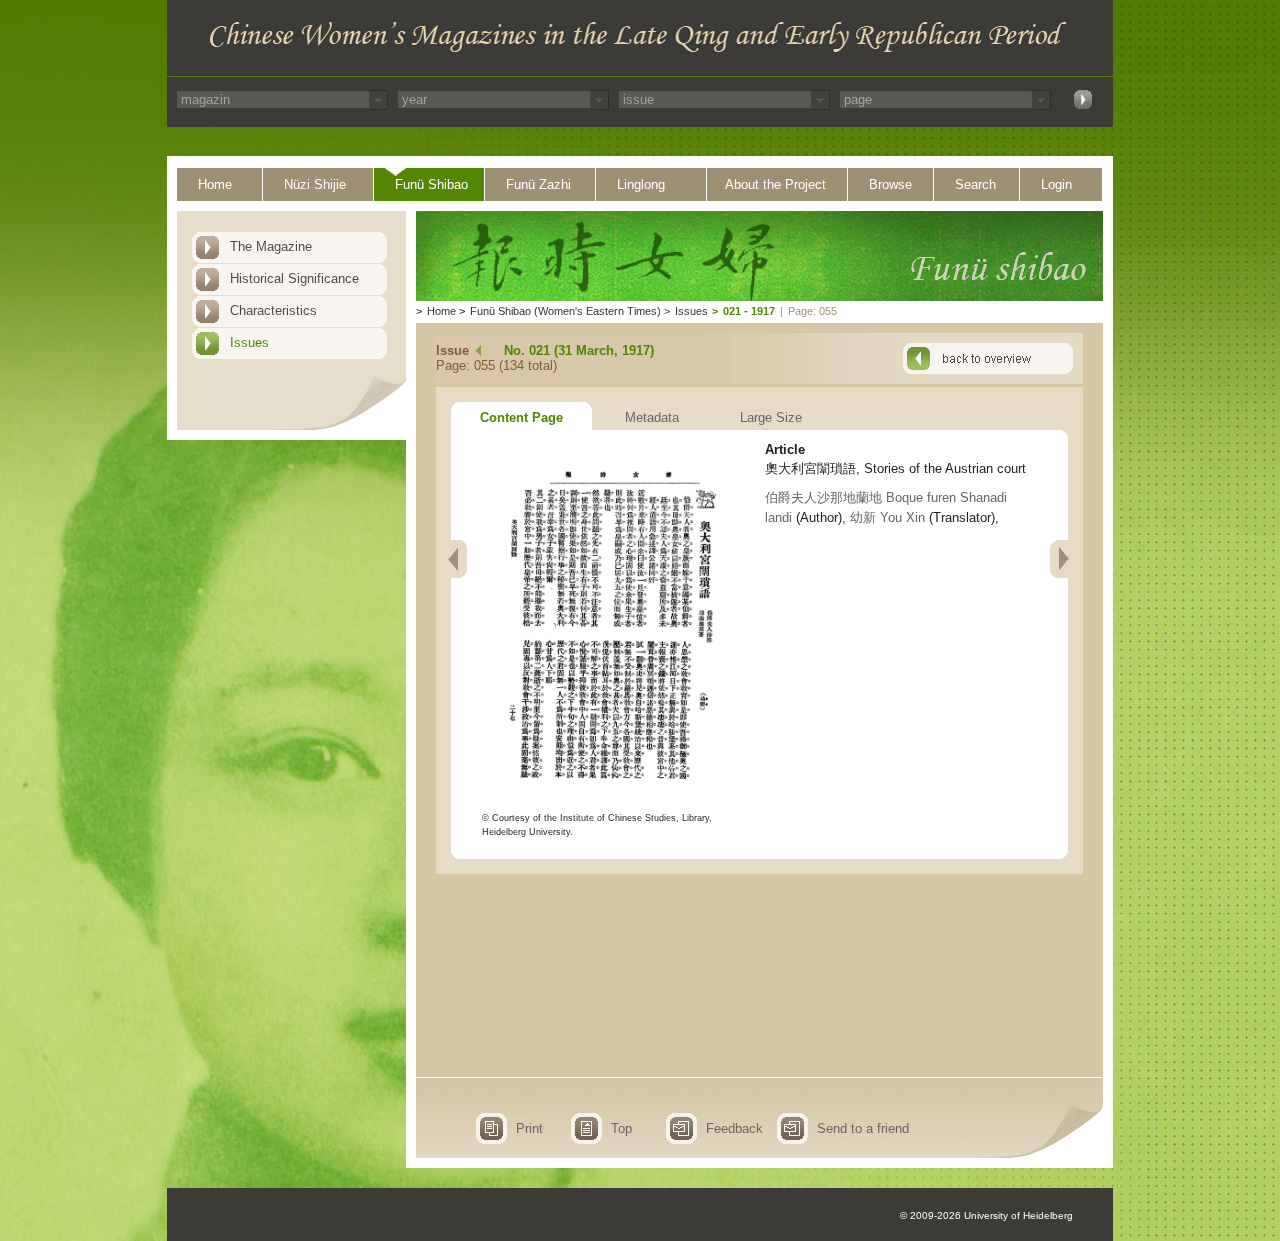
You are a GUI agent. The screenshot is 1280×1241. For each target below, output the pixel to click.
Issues (249, 342)
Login (1056, 184)
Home (215, 184)
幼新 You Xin (887, 517)
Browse (890, 184)
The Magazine (271, 246)
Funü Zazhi (538, 184)
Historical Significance (294, 278)
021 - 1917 (749, 311)
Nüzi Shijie (315, 184)
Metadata (652, 417)
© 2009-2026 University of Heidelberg (986, 1215)
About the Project (775, 184)
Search (975, 184)
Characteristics (273, 310)
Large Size (771, 417)
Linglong (641, 184)
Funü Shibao (431, 184)
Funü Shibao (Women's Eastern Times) (565, 311)
